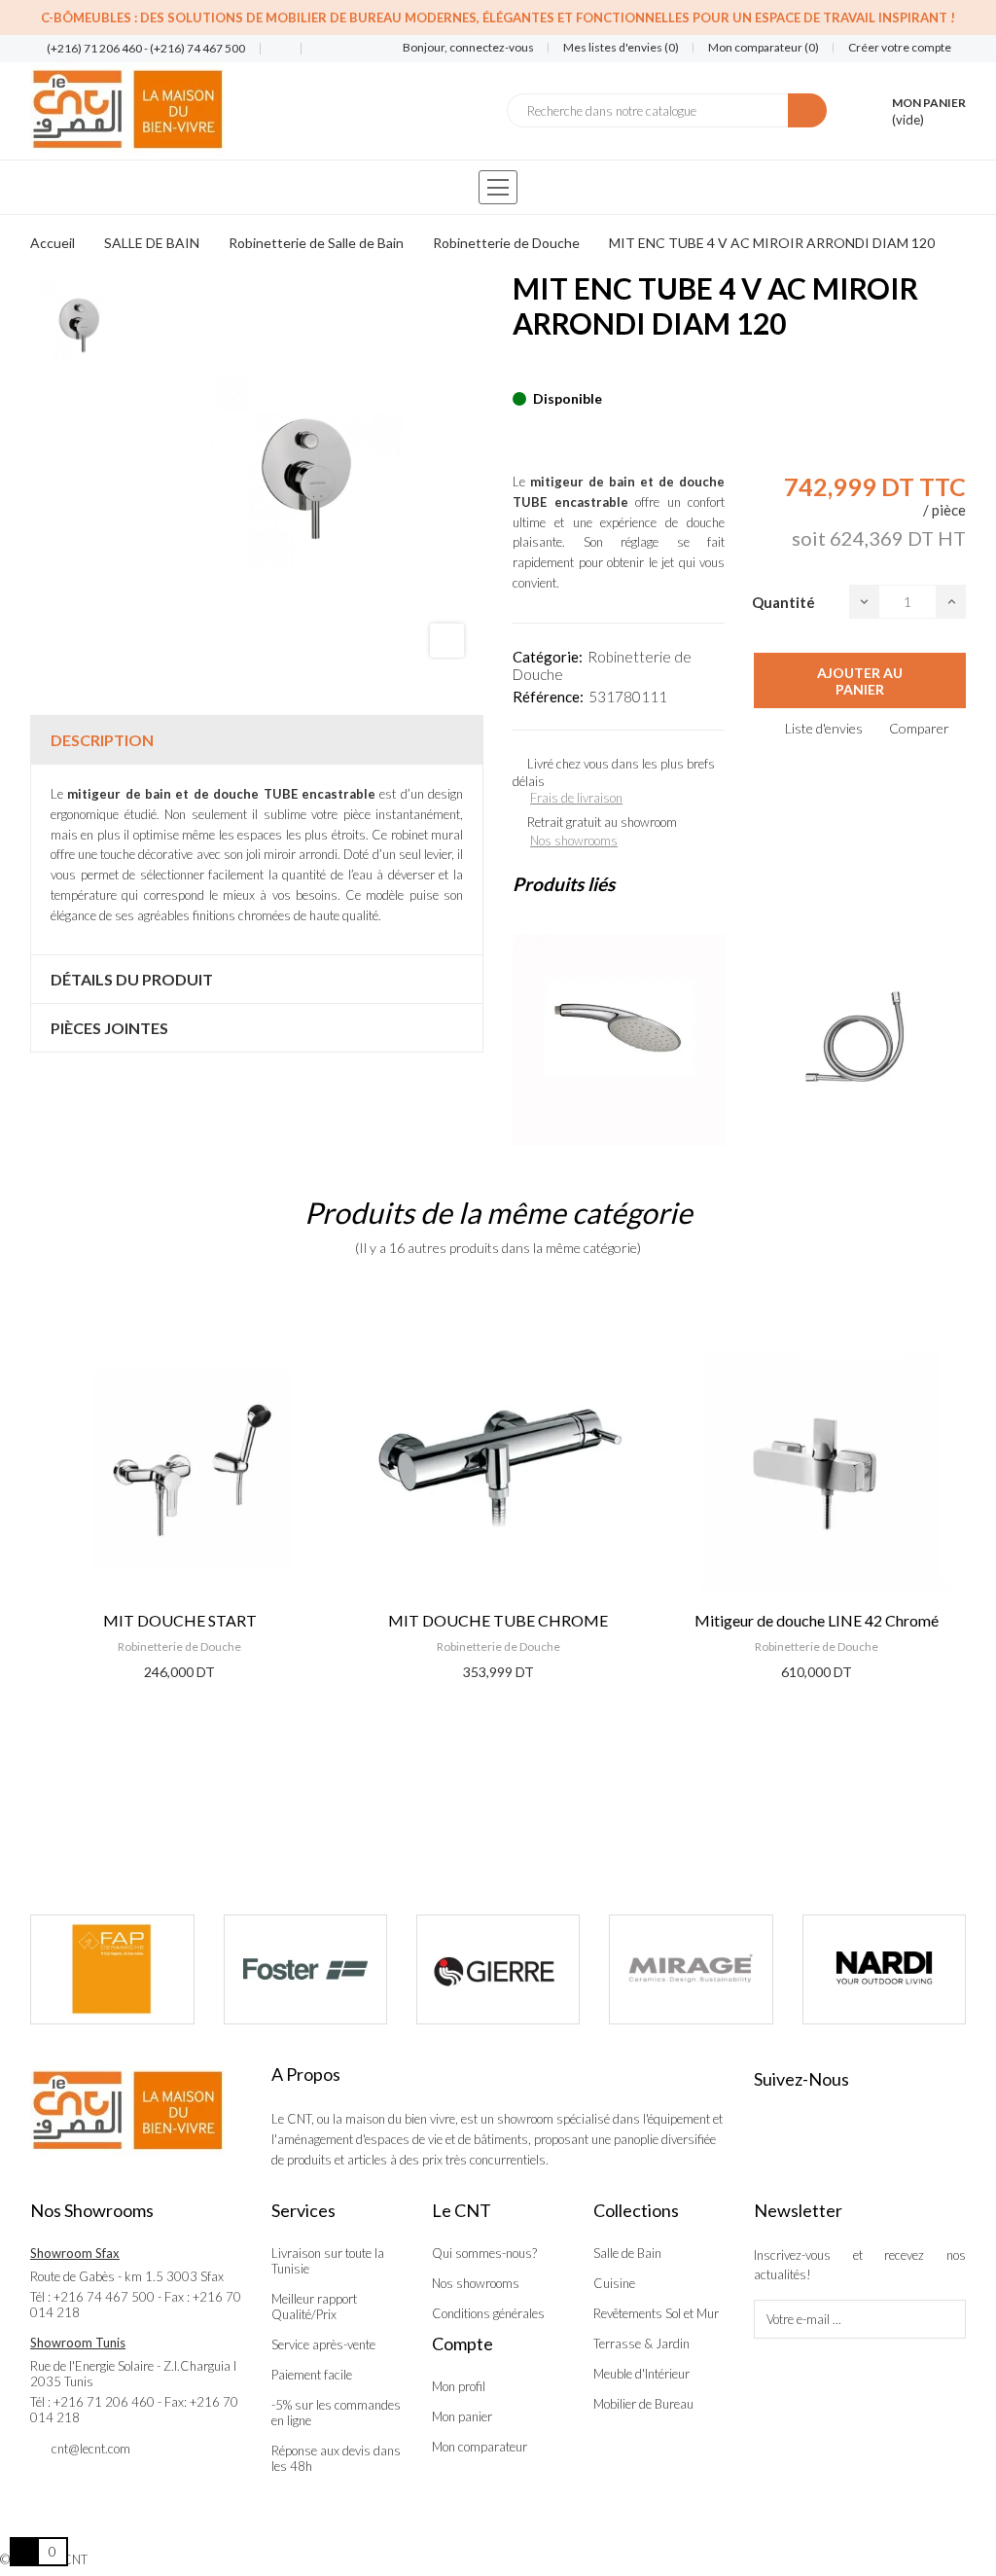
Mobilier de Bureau (643, 2404)
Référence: (548, 697)
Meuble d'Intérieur (641, 2374)
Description (102, 740)
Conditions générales (488, 2313)
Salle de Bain (627, 2253)
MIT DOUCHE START (180, 1620)
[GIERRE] (498, 1969)
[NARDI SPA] (884, 1969)
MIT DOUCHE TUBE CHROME (498, 1620)
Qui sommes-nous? (484, 2253)
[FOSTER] (305, 1969)
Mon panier (462, 2416)
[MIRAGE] (691, 1969)
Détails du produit (132, 979)
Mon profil (459, 2386)
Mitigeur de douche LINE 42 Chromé (817, 1620)
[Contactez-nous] (273, 49)
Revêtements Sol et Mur (656, 2313)
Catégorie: (548, 657)
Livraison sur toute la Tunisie (328, 2261)
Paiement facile (312, 2375)
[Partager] (518, 369)
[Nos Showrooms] (314, 49)
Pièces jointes (109, 1028)
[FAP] (112, 1969)
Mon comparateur (480, 2447)
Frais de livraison (576, 798)
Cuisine (614, 2283)
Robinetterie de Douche (179, 1646)
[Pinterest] (552, 369)
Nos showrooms (574, 841)
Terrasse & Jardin (641, 2343)
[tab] (257, 740)
